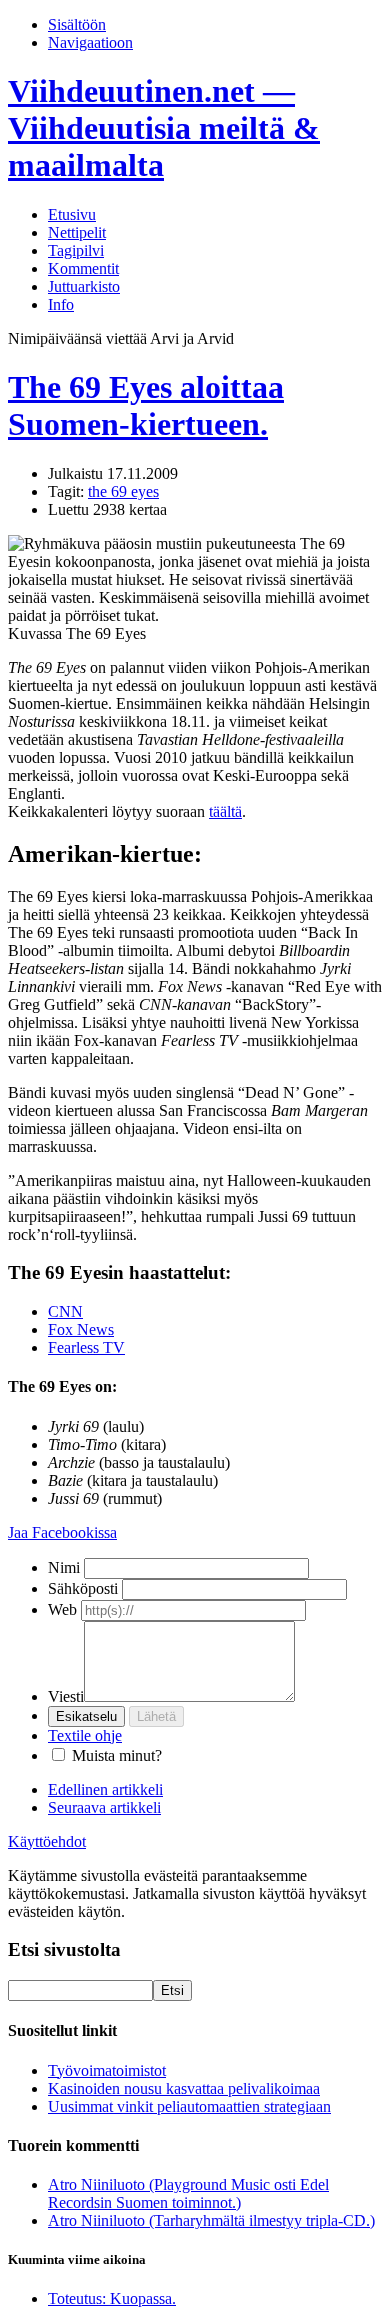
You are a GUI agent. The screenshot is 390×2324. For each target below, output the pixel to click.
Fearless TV (86, 1347)
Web (62, 1609)
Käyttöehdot (47, 1841)
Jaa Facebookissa (62, 1532)
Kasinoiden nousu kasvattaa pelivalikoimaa (184, 2088)
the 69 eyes (123, 491)
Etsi (172, 1990)
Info (61, 304)
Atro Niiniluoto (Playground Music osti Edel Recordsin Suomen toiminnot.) (188, 2193)
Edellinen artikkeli (105, 1789)
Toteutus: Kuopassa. (112, 2298)
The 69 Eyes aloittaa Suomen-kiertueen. (146, 405)
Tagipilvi (76, 250)
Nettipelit (77, 232)
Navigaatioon (90, 42)
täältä (225, 811)
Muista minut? (117, 1755)
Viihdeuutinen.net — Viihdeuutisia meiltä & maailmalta (164, 128)
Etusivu (72, 214)
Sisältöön (77, 24)
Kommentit (83, 268)
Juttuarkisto (84, 286)
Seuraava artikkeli (104, 1807)
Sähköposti (83, 1588)
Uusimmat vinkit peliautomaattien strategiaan (189, 2106)
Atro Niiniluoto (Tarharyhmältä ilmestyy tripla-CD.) (211, 2220)
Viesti (66, 1696)
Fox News (81, 1329)
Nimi (64, 1567)
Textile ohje (85, 1735)
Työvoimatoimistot (107, 2070)
